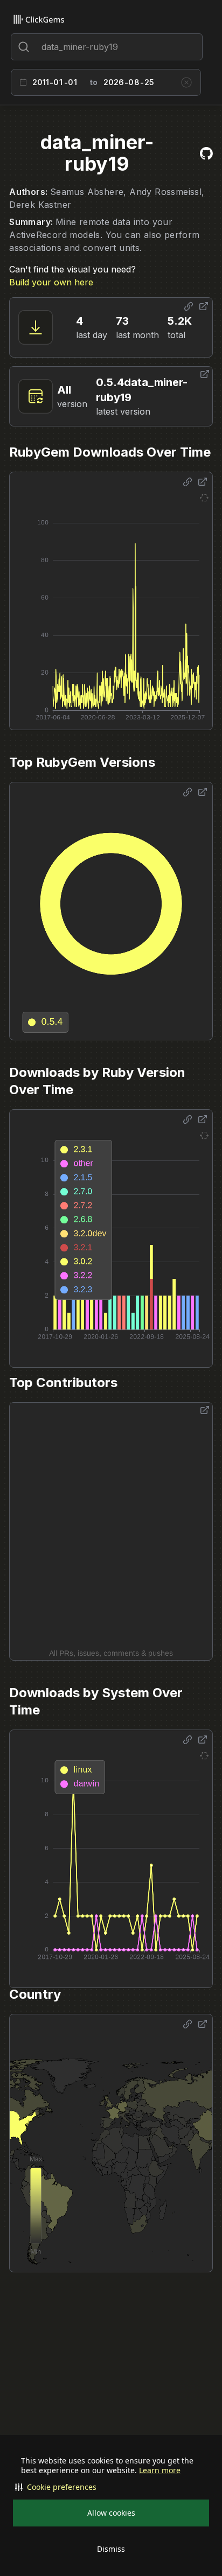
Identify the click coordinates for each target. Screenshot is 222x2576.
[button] (111, 2487)
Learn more (160, 2470)
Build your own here (51, 282)
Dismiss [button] (111, 2549)
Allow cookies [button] (111, 2513)
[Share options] (189, 306)
